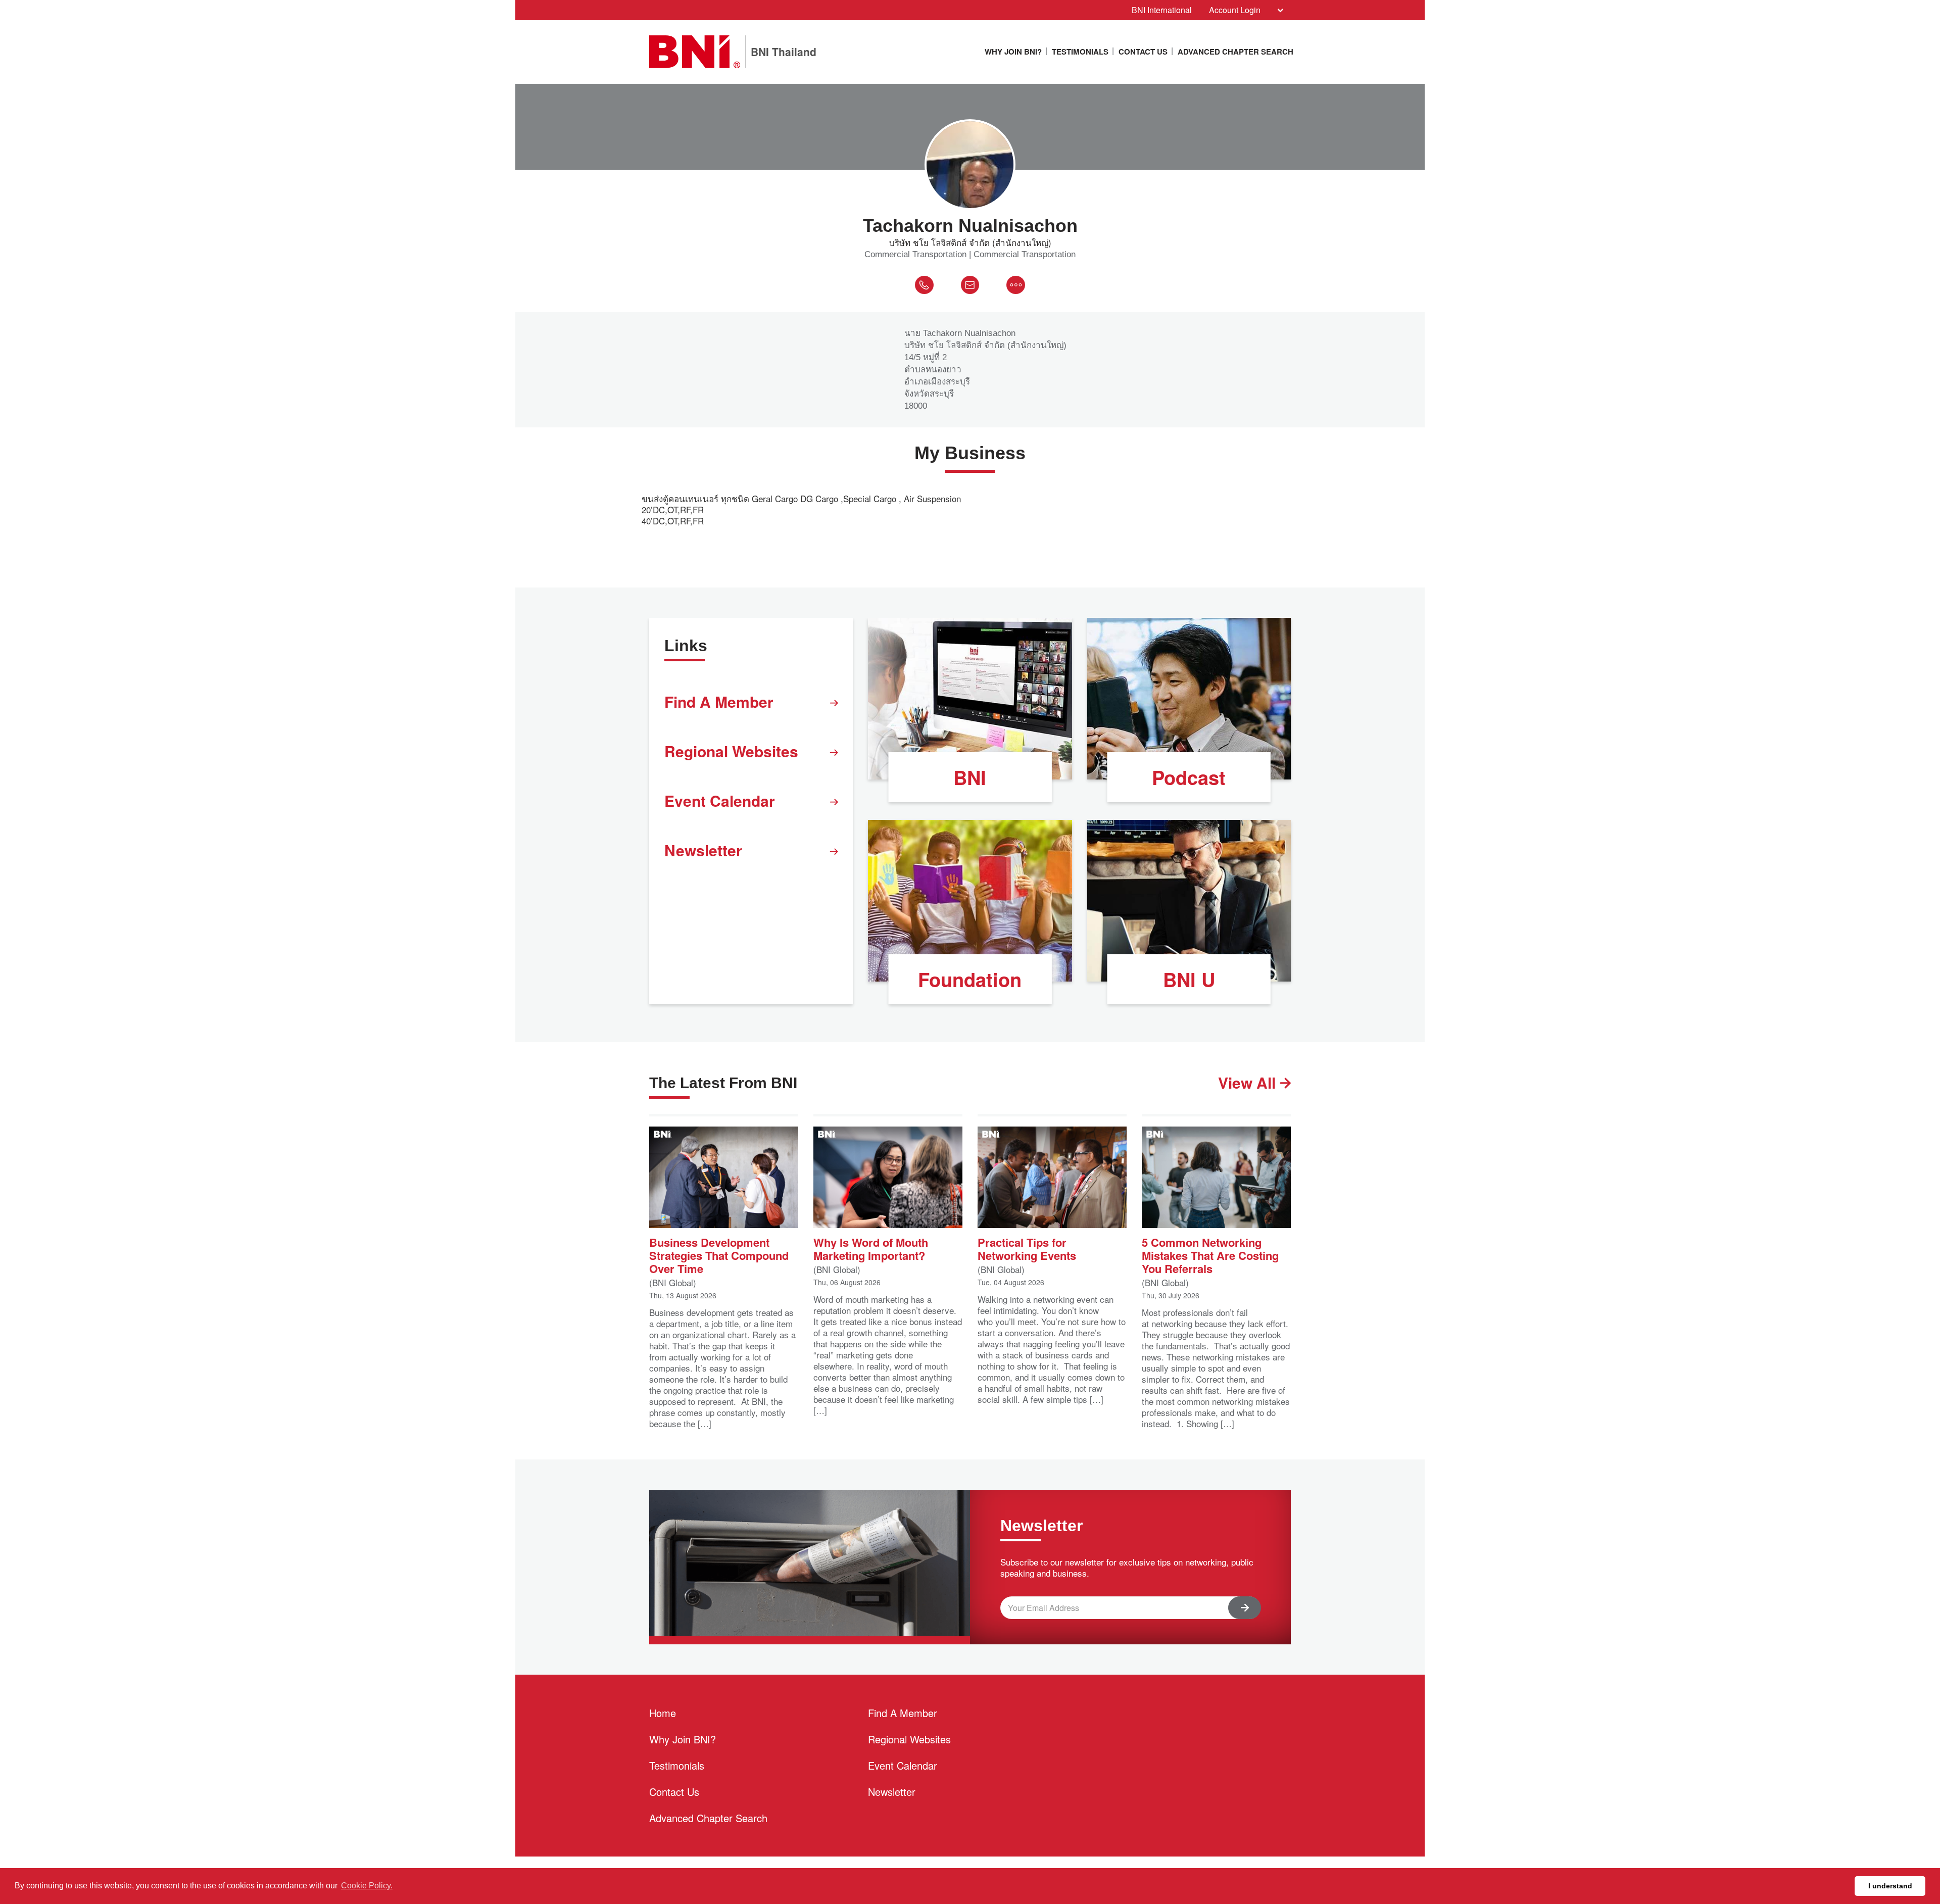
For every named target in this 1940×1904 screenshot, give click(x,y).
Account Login (1235, 10)
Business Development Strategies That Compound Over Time (719, 1255)
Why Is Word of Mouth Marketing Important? (871, 1248)
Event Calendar (720, 800)
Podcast (1189, 777)
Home (663, 1713)
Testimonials (1080, 52)
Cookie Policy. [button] (367, 1886)
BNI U (1189, 979)
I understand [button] (1890, 1886)
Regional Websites (731, 751)
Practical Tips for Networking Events (1027, 1248)
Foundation (970, 979)
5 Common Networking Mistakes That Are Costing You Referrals (1210, 1255)
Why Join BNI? (1013, 52)
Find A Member (719, 701)
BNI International (1162, 10)
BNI (970, 777)
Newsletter (703, 850)
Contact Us (1143, 52)
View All (1249, 1082)
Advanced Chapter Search (1235, 52)
